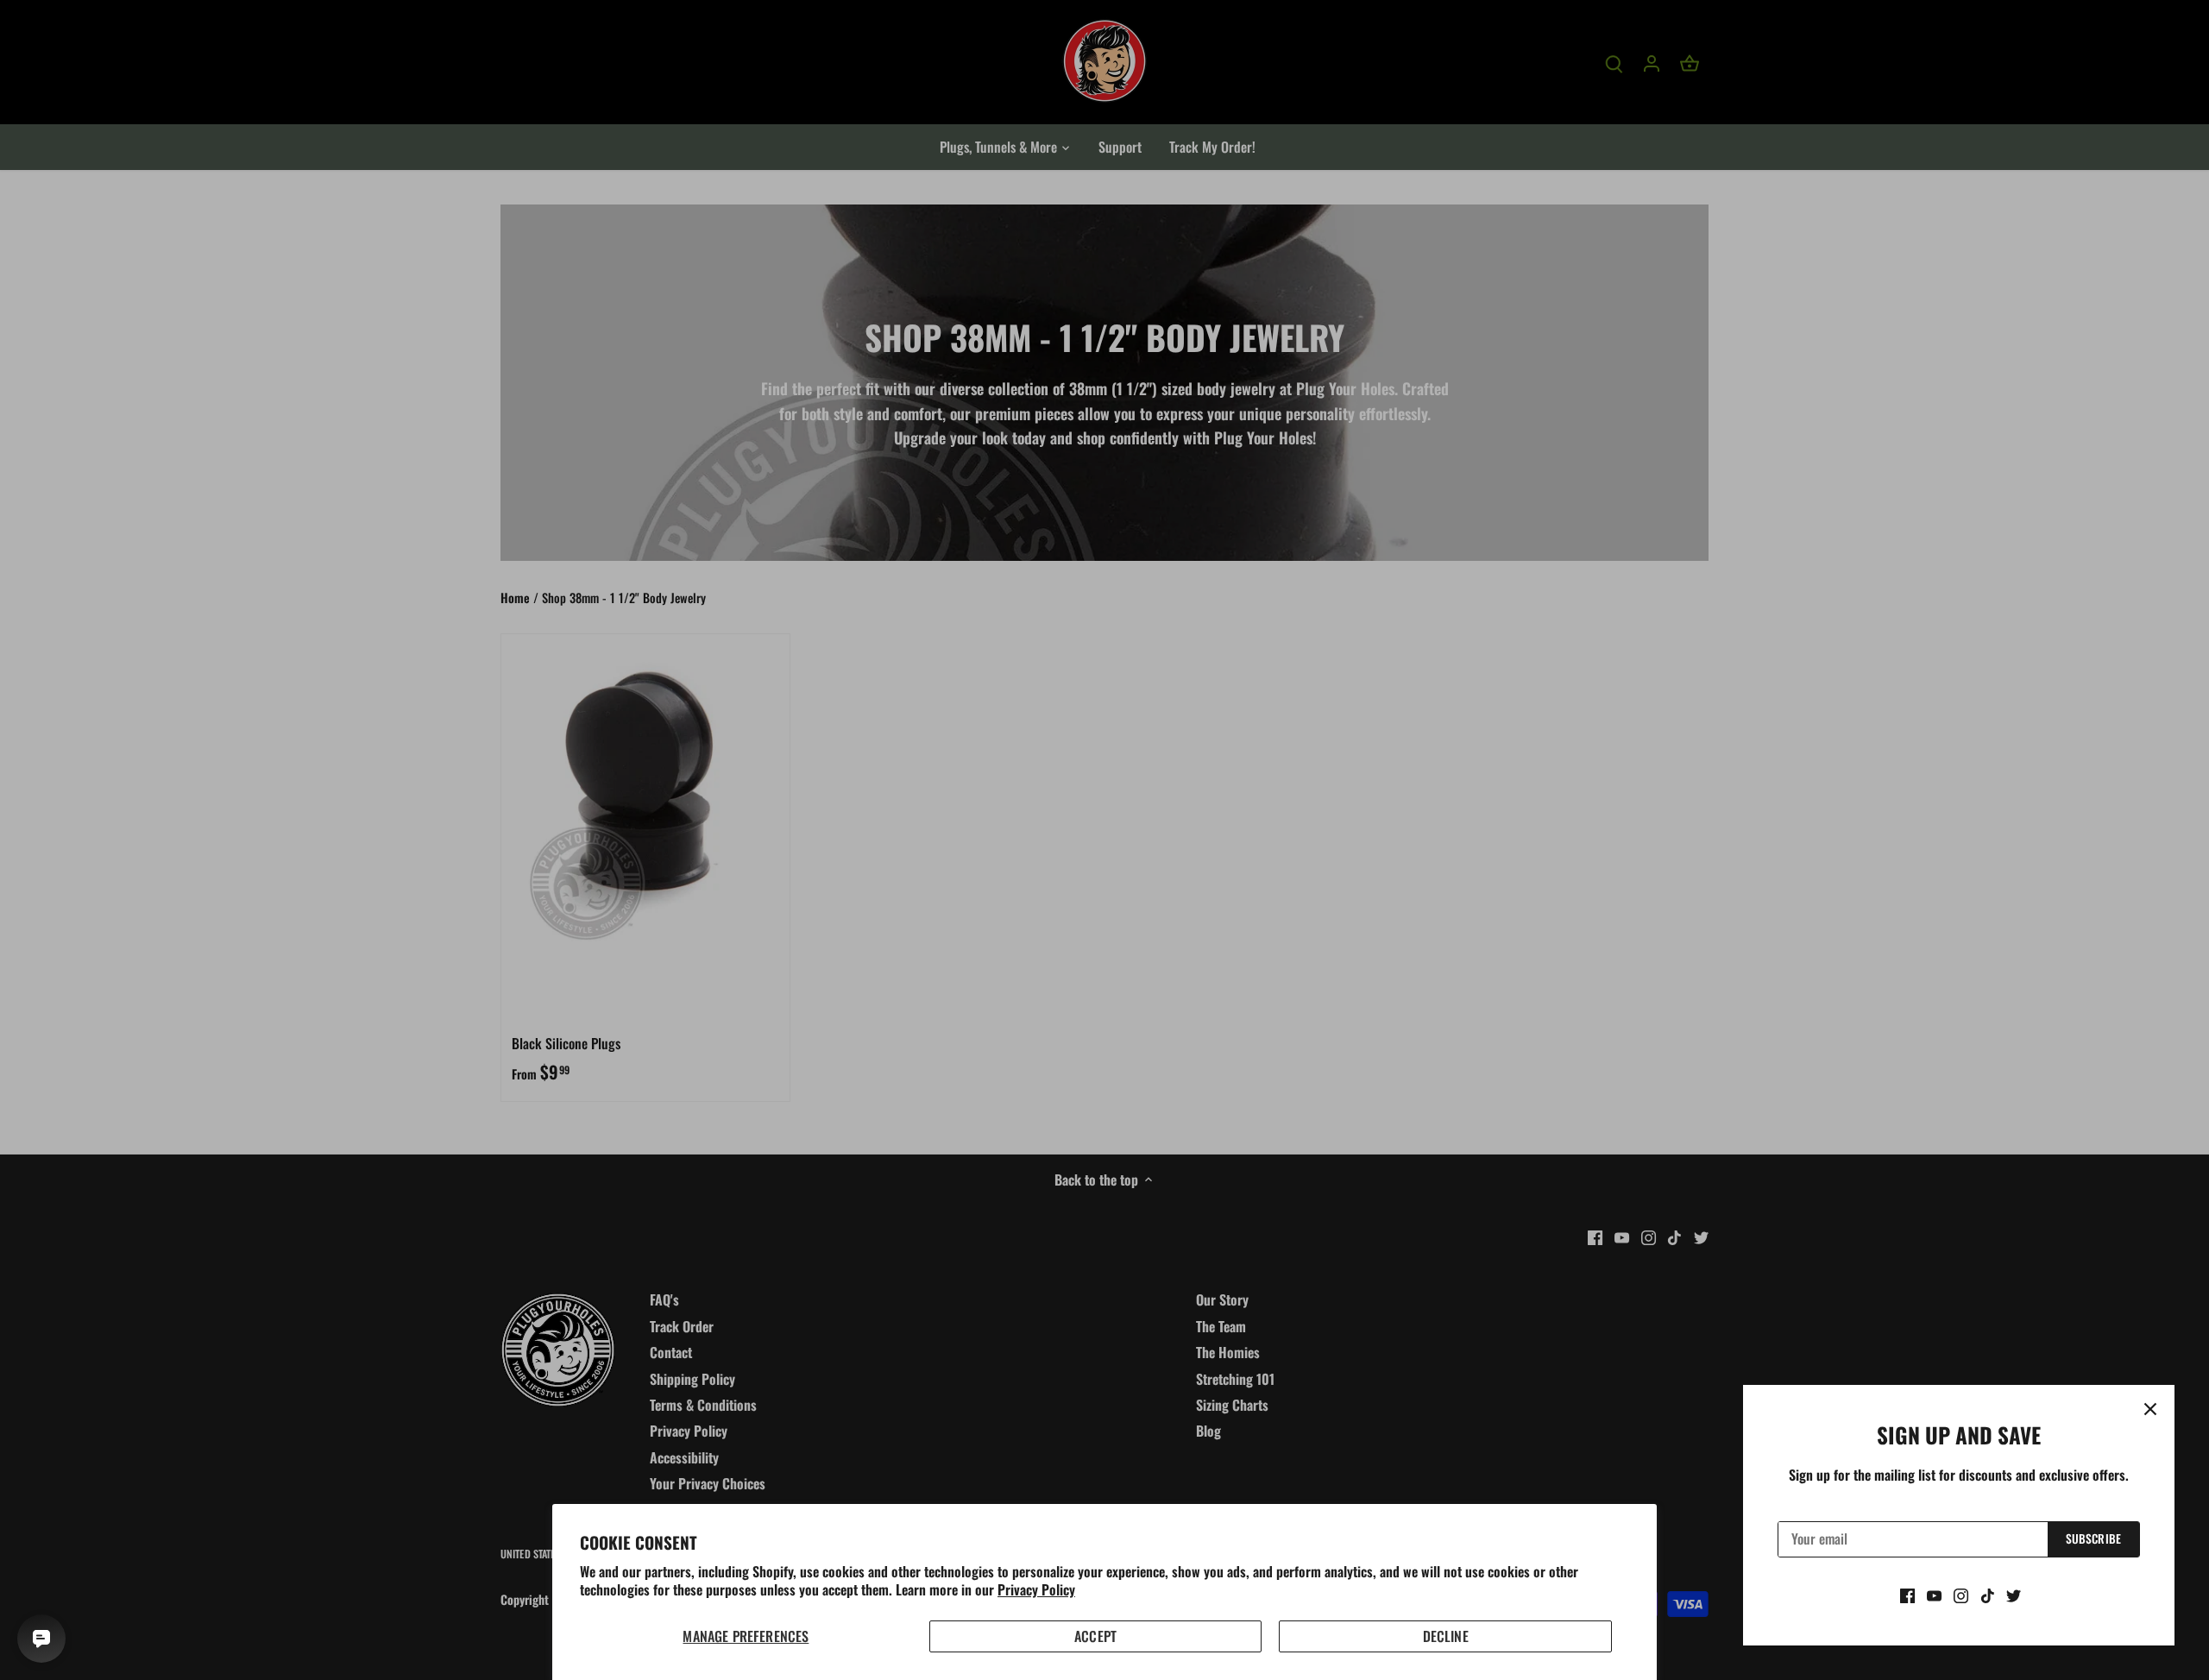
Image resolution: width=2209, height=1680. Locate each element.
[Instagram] (1961, 1595)
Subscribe (2093, 1538)
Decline (1446, 1636)
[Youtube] (1934, 1595)
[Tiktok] (1988, 1595)
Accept (1095, 1636)
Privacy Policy (1036, 1589)
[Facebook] (1907, 1595)
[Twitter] (2014, 1595)
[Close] (2150, 1409)
